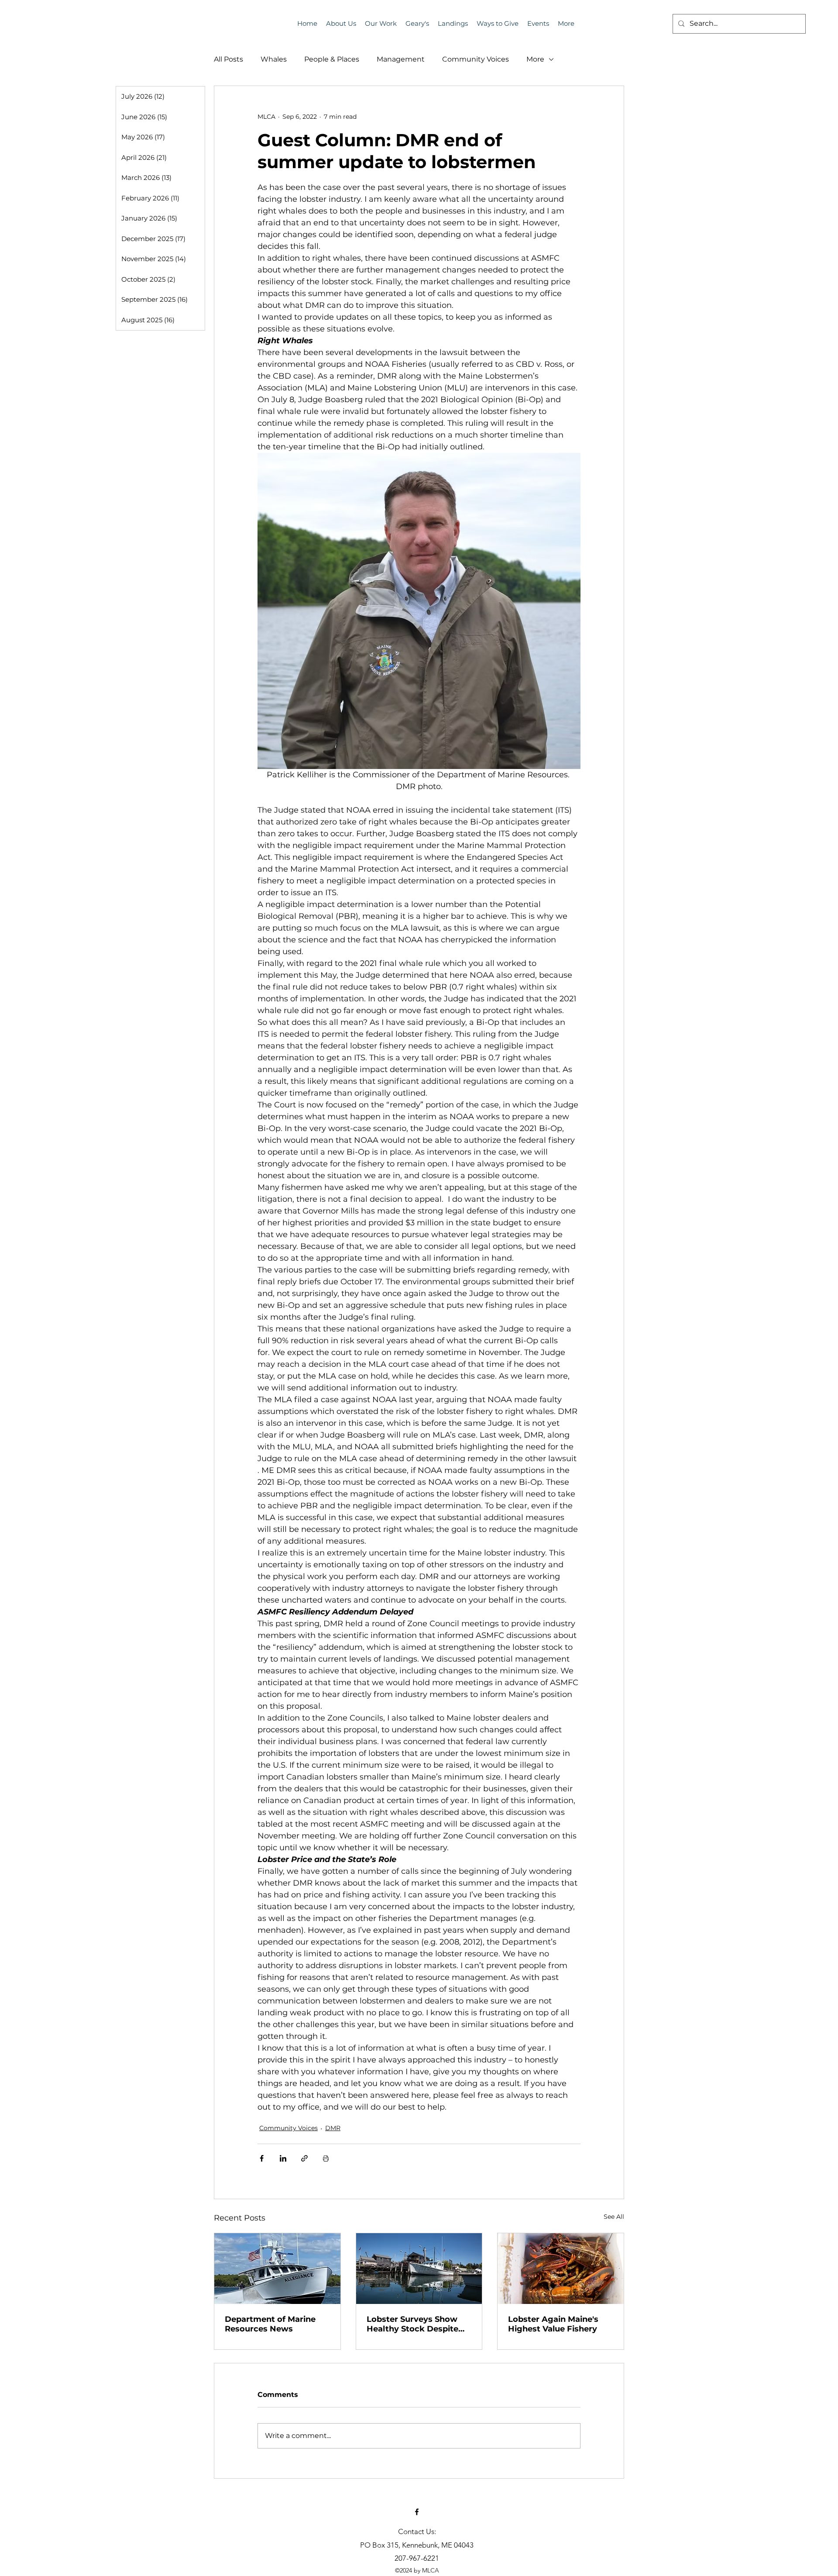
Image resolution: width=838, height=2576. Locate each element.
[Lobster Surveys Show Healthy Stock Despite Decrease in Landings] (419, 2269)
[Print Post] (326, 2158)
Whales (274, 59)
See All (614, 2217)
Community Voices (476, 59)
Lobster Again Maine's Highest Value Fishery (553, 2324)
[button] (538, 24)
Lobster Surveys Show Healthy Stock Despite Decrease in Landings (412, 2324)
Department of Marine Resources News (270, 2324)
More (535, 59)
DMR (333, 2128)
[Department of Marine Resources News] (277, 2269)
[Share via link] (304, 2158)
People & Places (332, 59)
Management (401, 59)
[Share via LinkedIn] (283, 2158)
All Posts (228, 59)
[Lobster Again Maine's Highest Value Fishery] (561, 2269)
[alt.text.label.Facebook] (417, 2512)
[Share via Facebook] (262, 2158)
